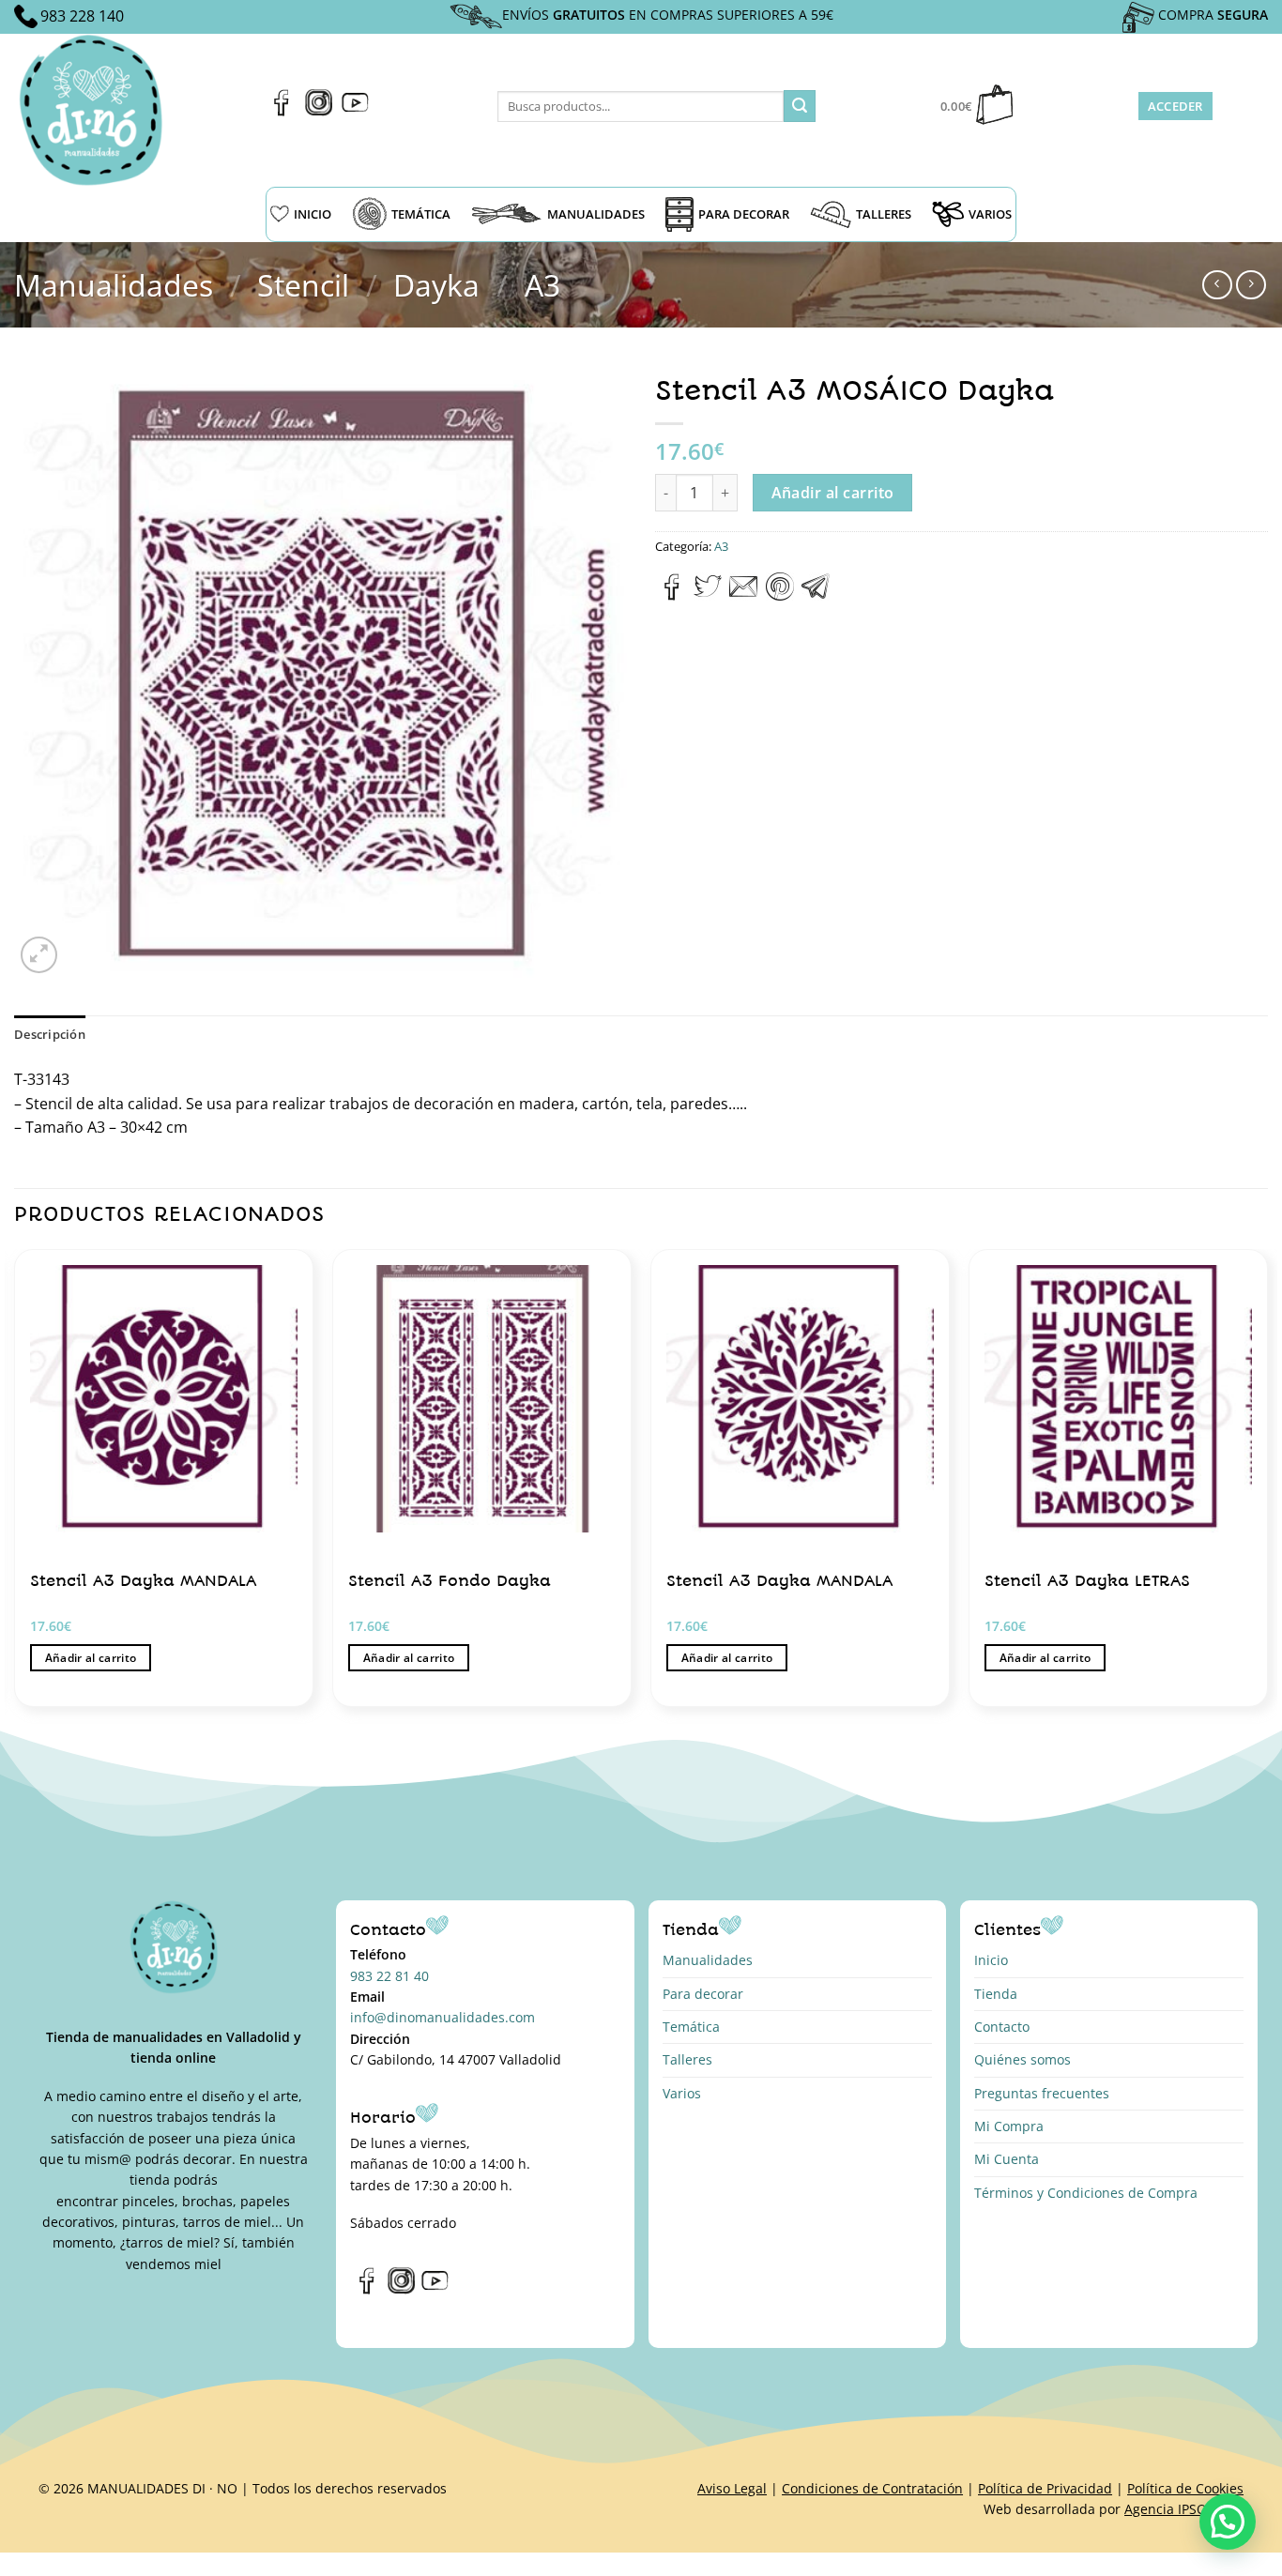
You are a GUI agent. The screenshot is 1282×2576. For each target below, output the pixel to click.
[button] (1228, 2522)
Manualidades (114, 285)
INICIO (313, 214)
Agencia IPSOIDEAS (1184, 2509)
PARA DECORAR (744, 214)
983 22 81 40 (389, 1976)
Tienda (996, 1994)
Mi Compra (1009, 2126)
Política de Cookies (1185, 2488)
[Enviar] (800, 106)
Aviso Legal (732, 2488)
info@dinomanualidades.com (443, 2017)
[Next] (1267, 1485)
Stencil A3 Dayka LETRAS (1087, 1581)
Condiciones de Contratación (872, 2488)
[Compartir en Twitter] (708, 595)
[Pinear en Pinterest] (780, 595)
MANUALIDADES (596, 214)
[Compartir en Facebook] (672, 595)
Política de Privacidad (1045, 2488)
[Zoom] (39, 955)
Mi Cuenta (1007, 2159)
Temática (691, 2027)
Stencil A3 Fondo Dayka (450, 1581)
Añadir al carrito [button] (91, 1658)
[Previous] (15, 1485)
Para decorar (703, 1994)
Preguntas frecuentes (1042, 2093)
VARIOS (990, 214)
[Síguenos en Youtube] (355, 111)
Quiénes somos (1023, 2059)
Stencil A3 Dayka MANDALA (143, 1581)
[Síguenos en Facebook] (282, 111)
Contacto (1002, 2027)
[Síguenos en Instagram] (319, 111)
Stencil (303, 285)
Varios (682, 2093)
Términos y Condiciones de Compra (1086, 2193)
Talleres (687, 2059)
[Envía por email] (743, 595)
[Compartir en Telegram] (816, 595)
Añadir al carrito (833, 493)
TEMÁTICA (421, 214)
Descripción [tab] (50, 1034)
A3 (542, 285)
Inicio (991, 1960)
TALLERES (884, 214)
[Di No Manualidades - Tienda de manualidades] (97, 110)
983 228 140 (82, 16)
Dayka (436, 285)
